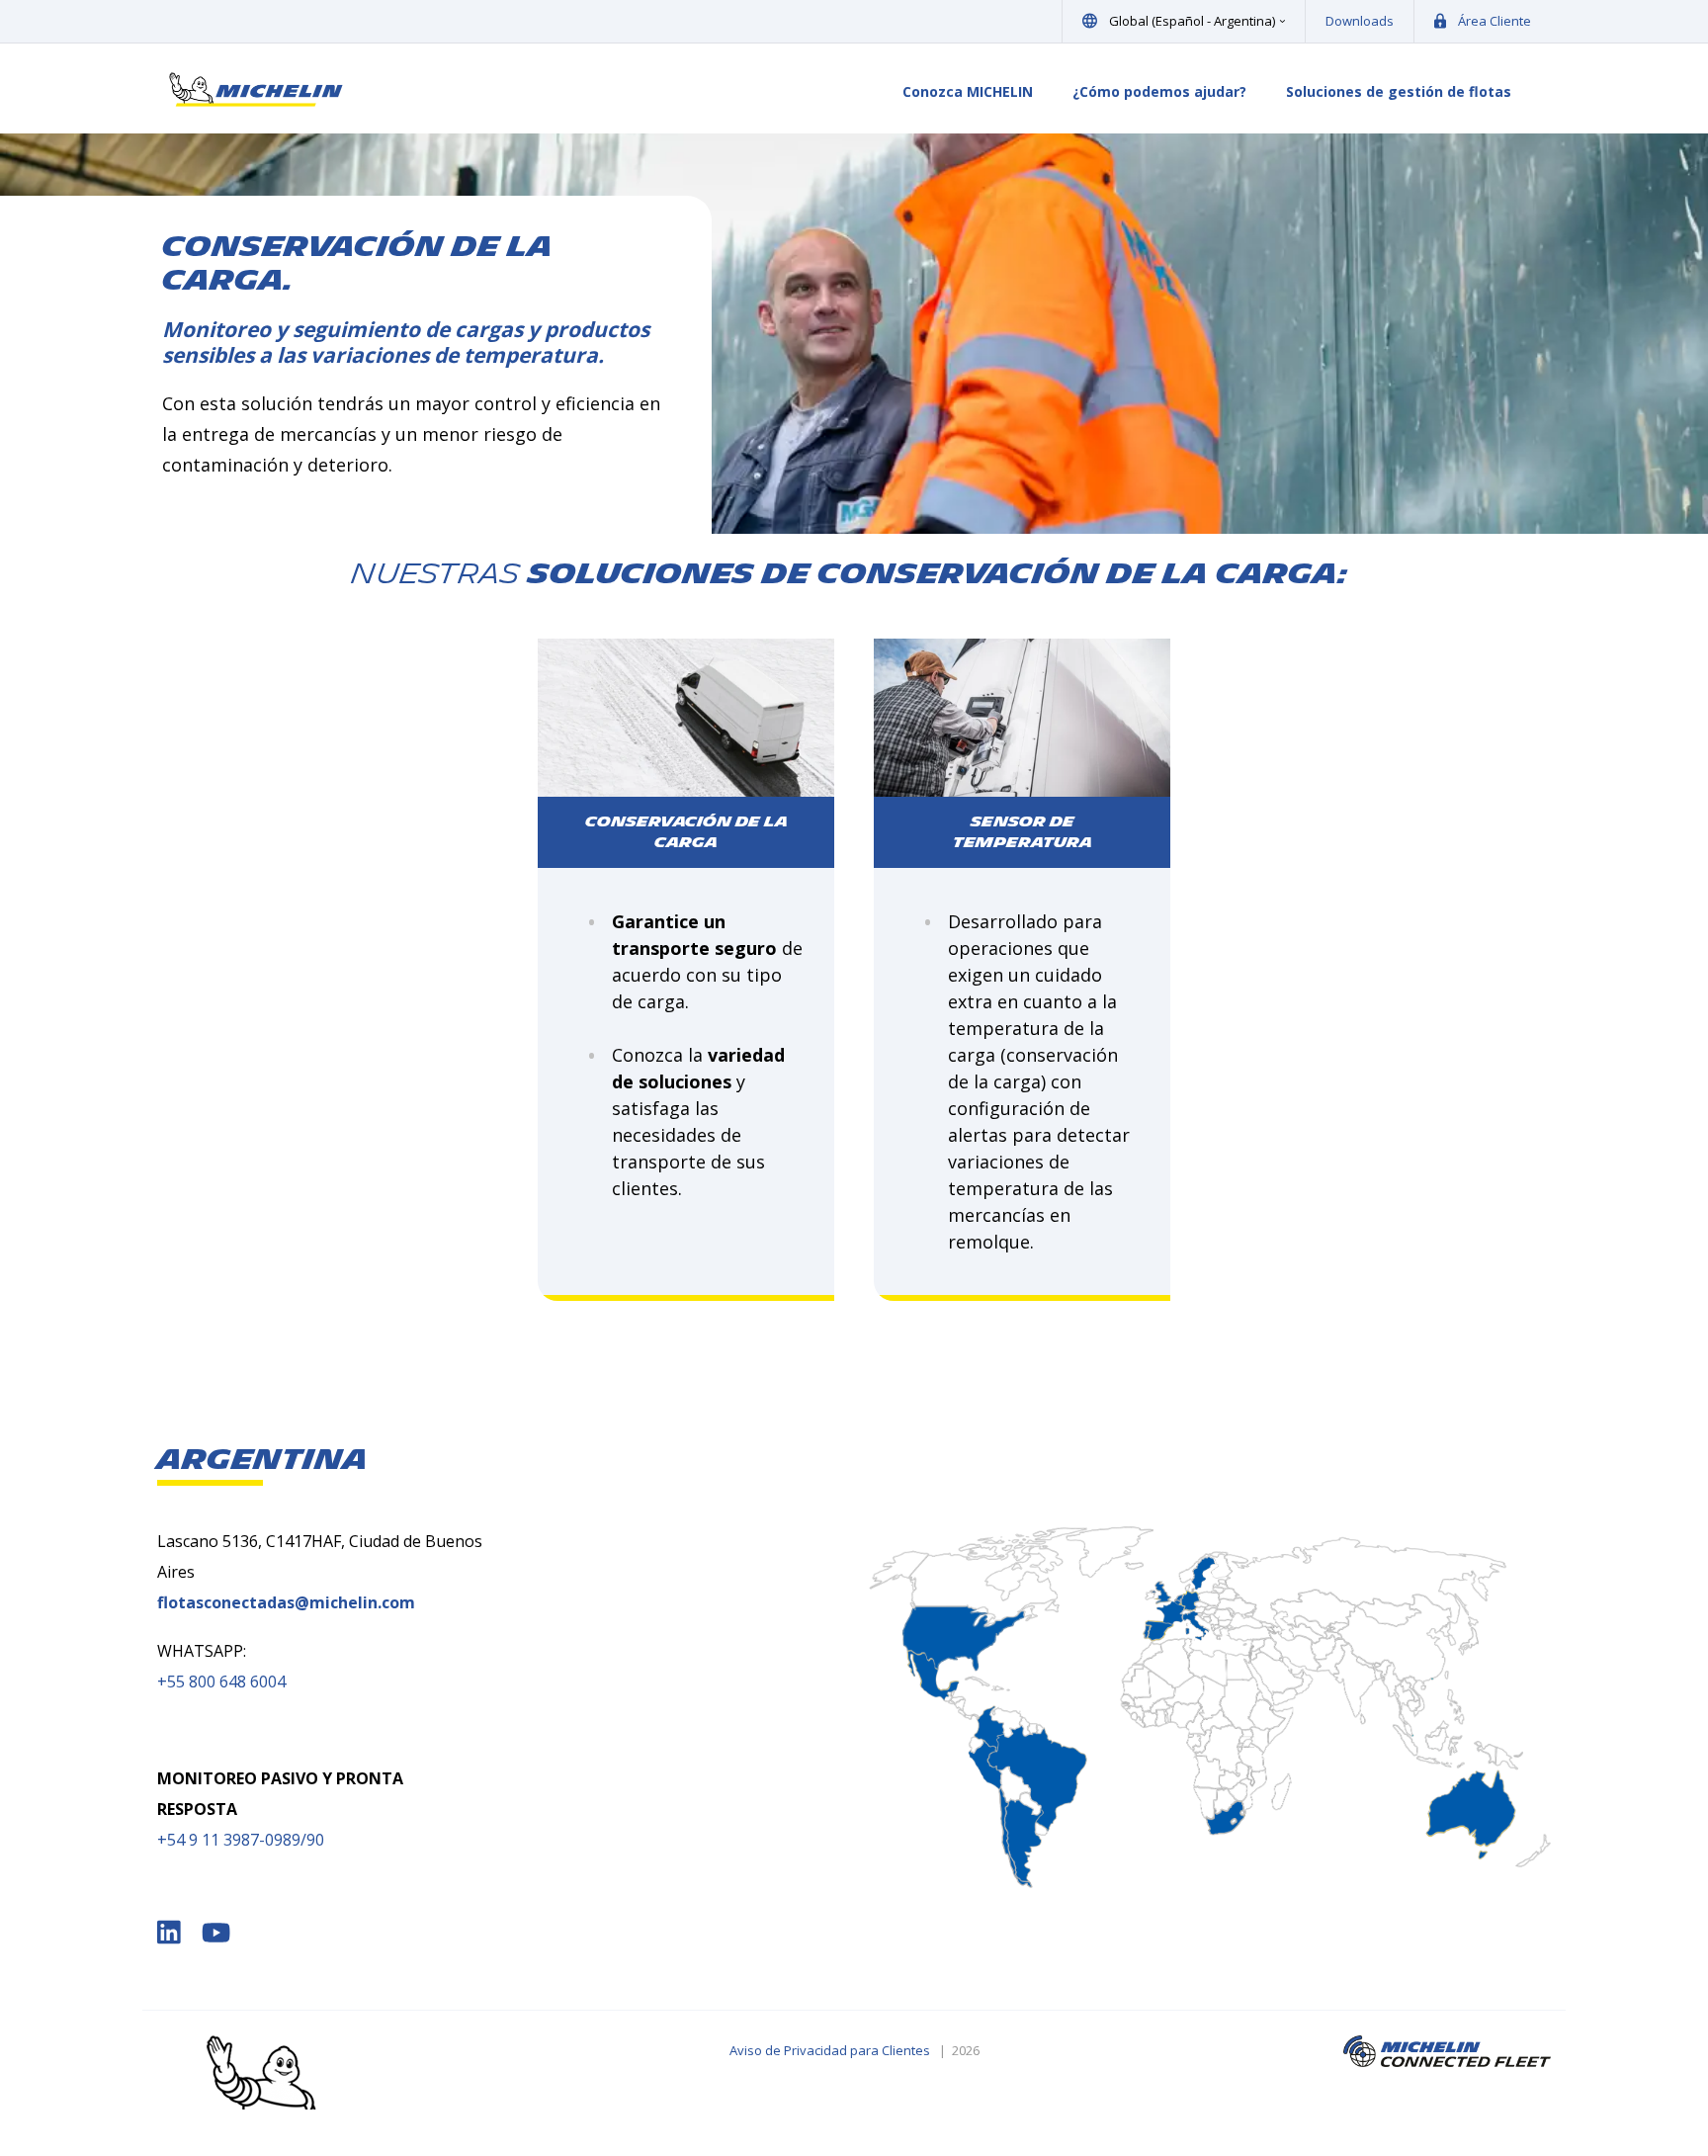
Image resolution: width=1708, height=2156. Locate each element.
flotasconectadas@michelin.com (286, 1602)
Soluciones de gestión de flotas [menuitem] (1399, 91)
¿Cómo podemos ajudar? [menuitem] (1159, 91)
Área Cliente (1494, 21)
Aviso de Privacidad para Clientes (830, 2050)
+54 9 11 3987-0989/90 (241, 1840)
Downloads (1360, 21)
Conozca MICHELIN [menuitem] (968, 91)
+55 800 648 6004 (223, 1682)
